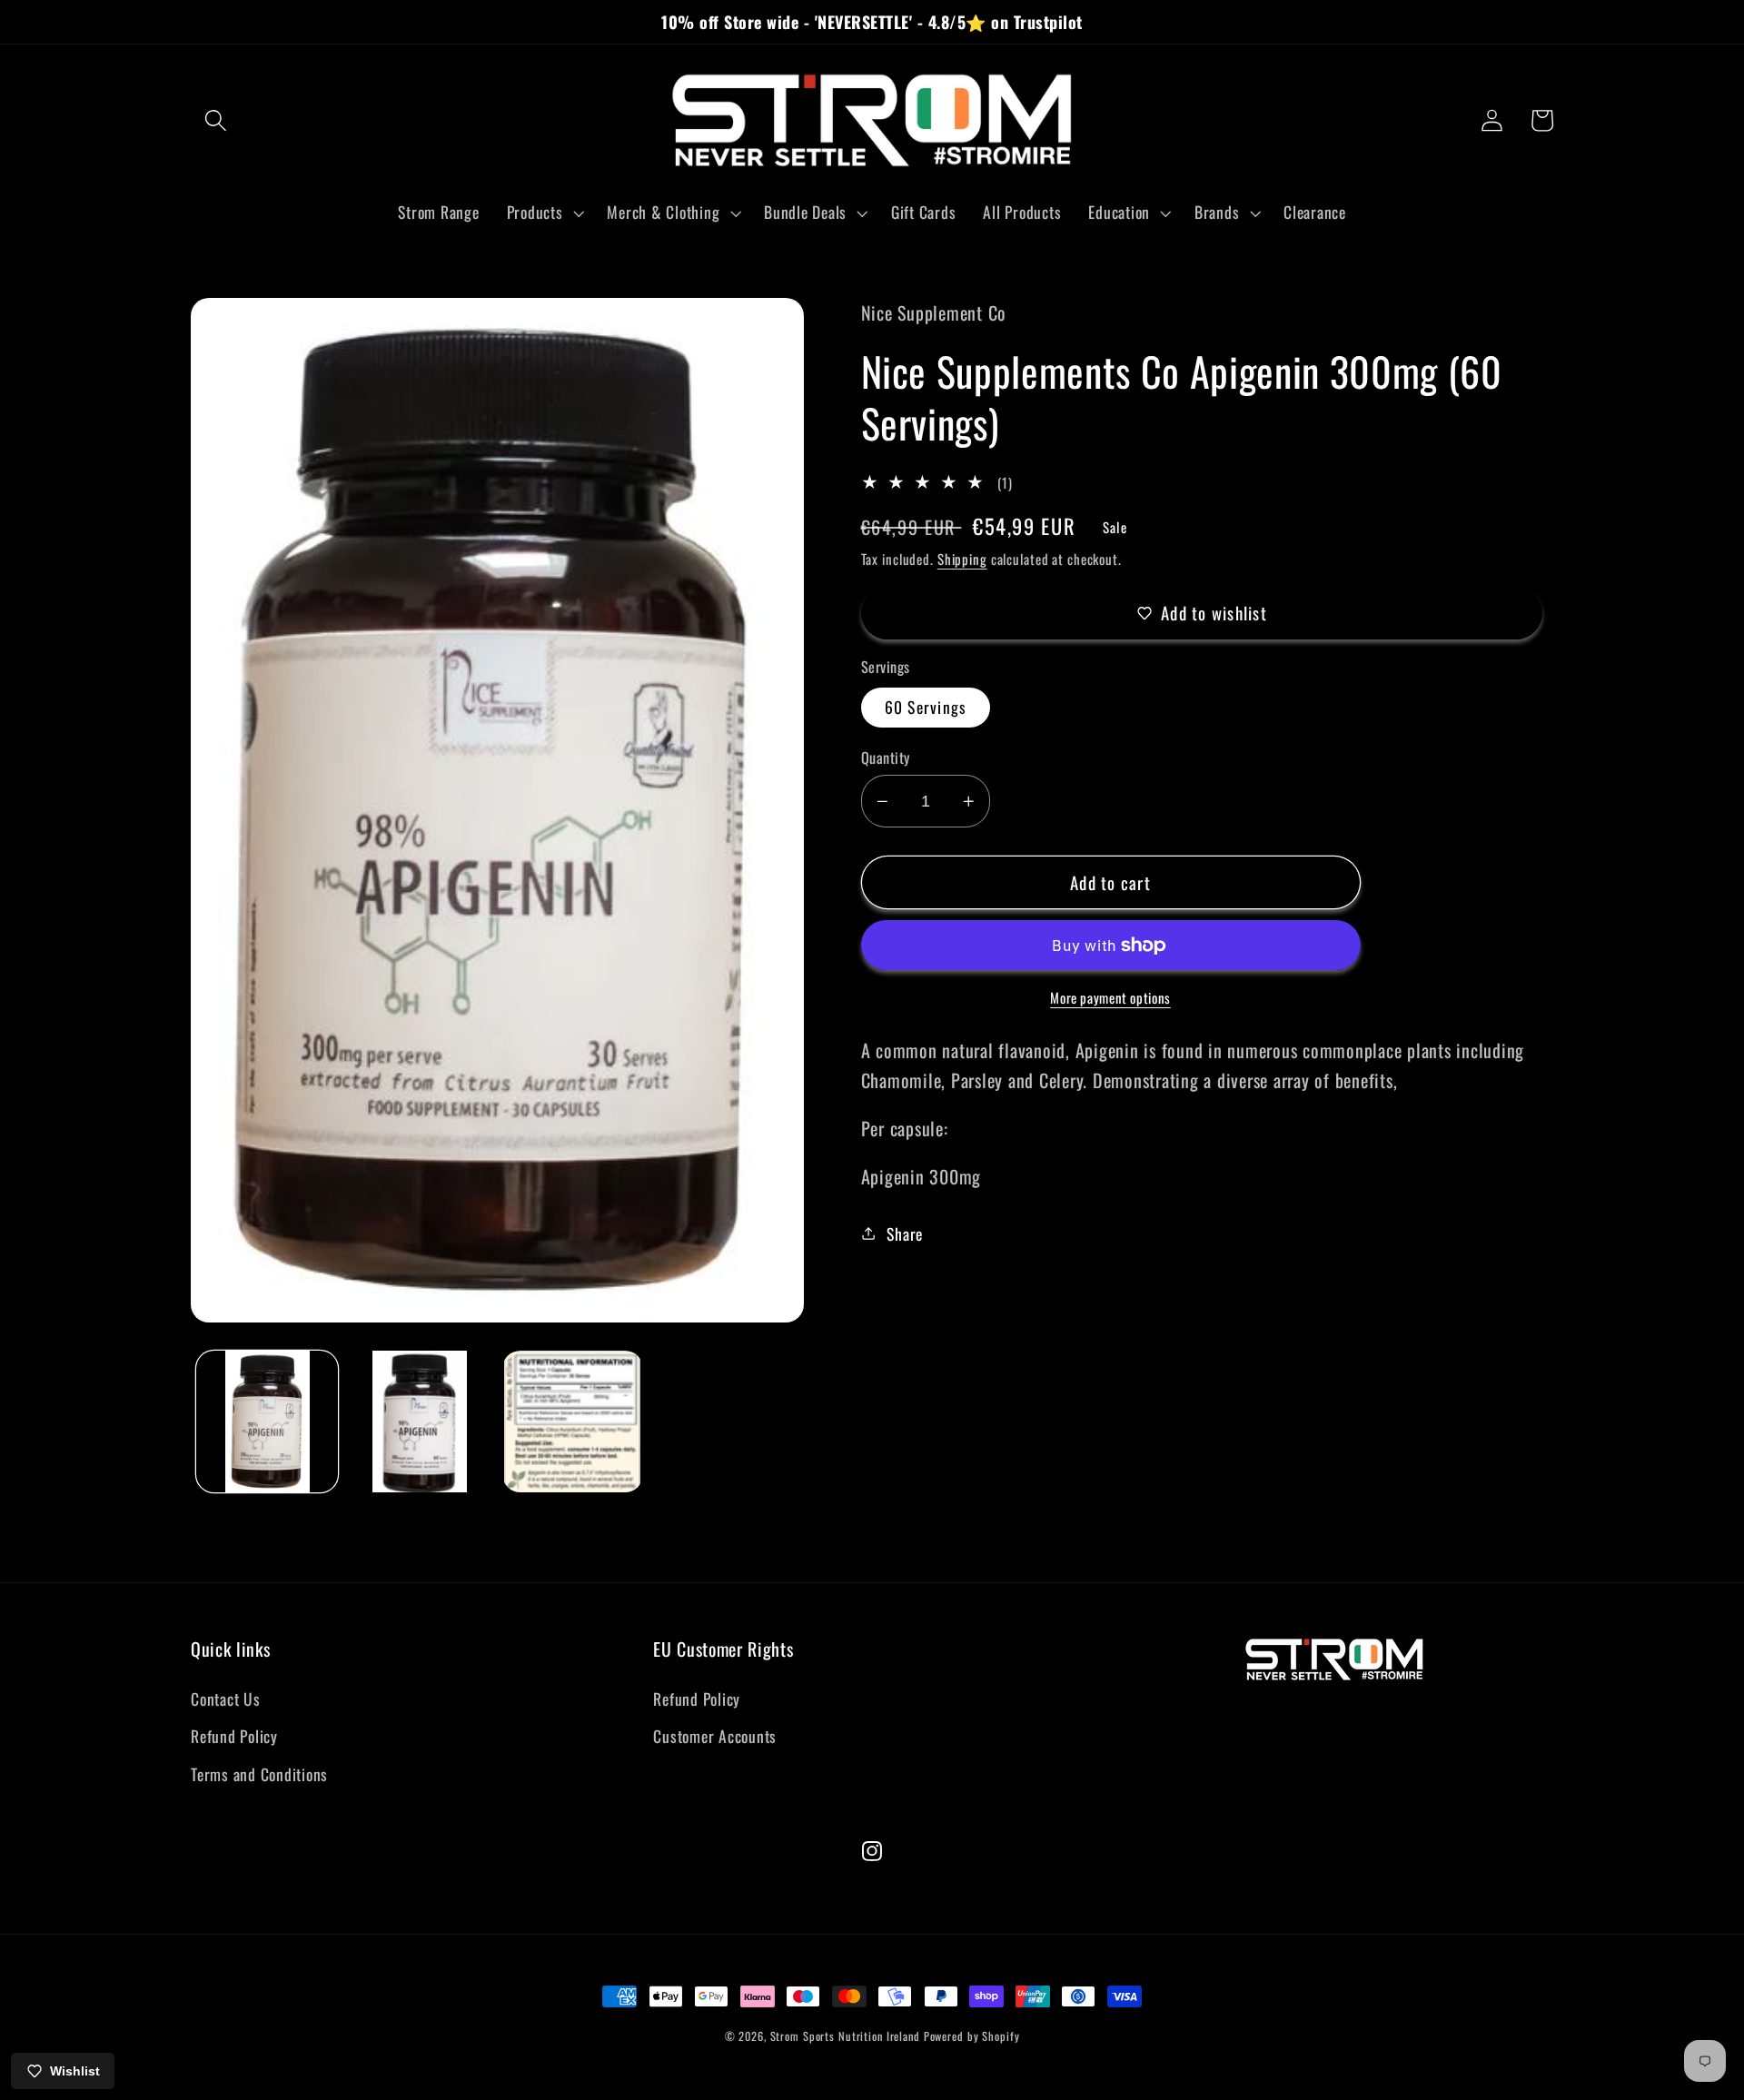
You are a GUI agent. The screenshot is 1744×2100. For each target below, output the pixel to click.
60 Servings (926, 707)
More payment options (1110, 998)
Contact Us (226, 1699)
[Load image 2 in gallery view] (420, 1421)
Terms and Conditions (259, 1774)
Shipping (962, 559)
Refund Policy (234, 1736)
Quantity (886, 758)
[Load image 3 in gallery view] (573, 1421)
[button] (216, 120)
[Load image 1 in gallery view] (267, 1421)
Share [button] (905, 1233)
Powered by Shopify (972, 2036)
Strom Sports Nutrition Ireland (845, 2036)
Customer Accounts (715, 1736)
